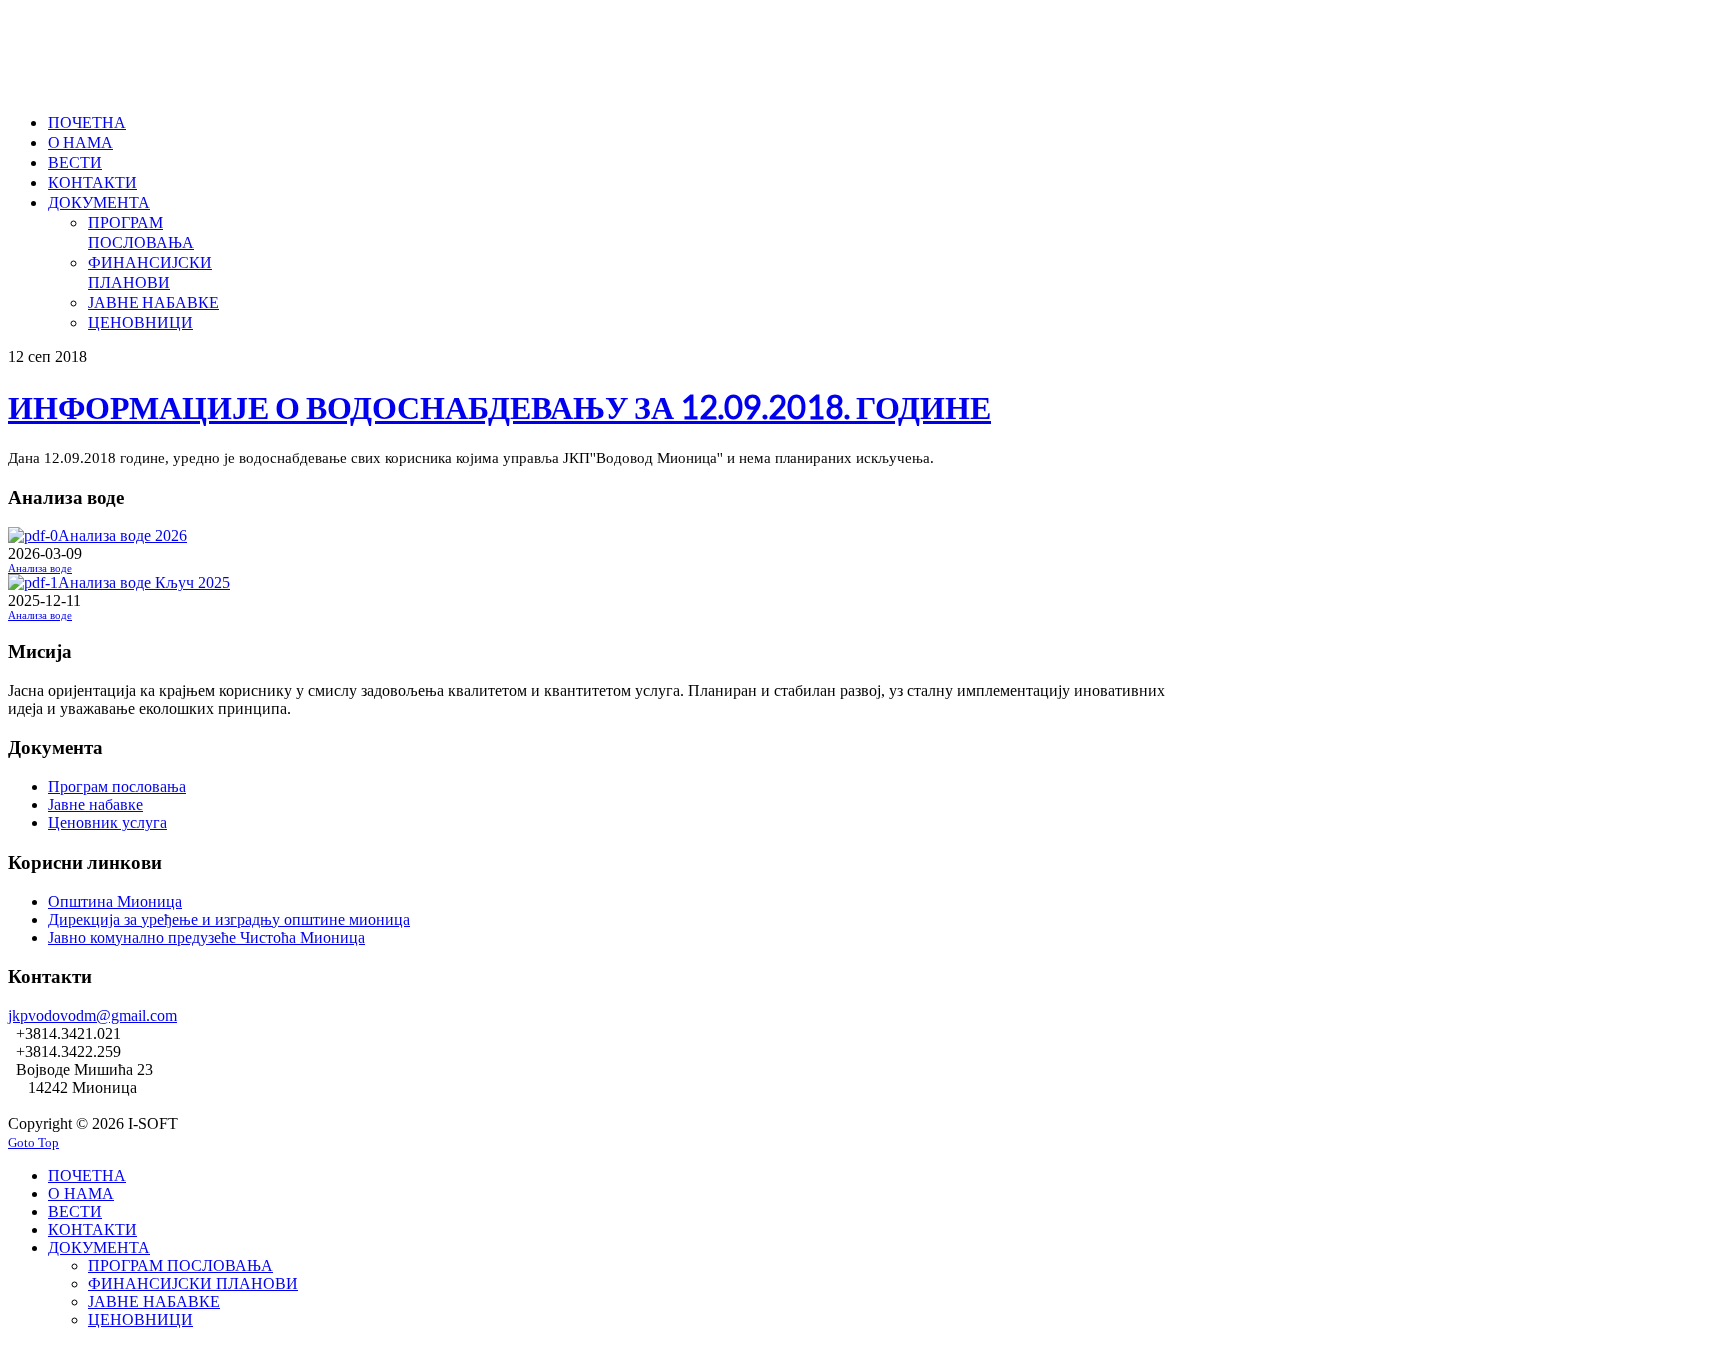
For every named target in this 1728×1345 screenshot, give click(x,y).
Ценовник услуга (107, 822)
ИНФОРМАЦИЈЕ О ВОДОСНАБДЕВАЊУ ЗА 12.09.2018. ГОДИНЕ (499, 406)
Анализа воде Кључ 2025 (144, 582)
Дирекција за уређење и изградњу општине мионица (229, 919)
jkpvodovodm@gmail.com (92, 1015)
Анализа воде (40, 568)
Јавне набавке (95, 804)
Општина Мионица (115, 901)
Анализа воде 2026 (122, 535)
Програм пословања (117, 786)
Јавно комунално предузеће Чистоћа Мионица (206, 937)
